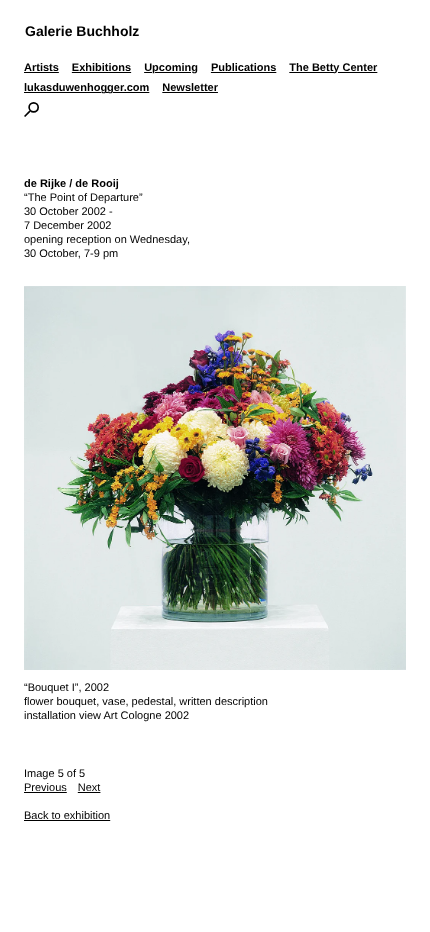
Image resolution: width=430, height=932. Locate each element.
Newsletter (190, 88)
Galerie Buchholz (82, 31)
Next (89, 788)
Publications (243, 68)
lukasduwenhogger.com (86, 88)
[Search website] (31, 113)
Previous (45, 788)
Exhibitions (101, 68)
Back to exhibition (67, 816)
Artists (41, 68)
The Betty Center (333, 68)
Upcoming (171, 68)
